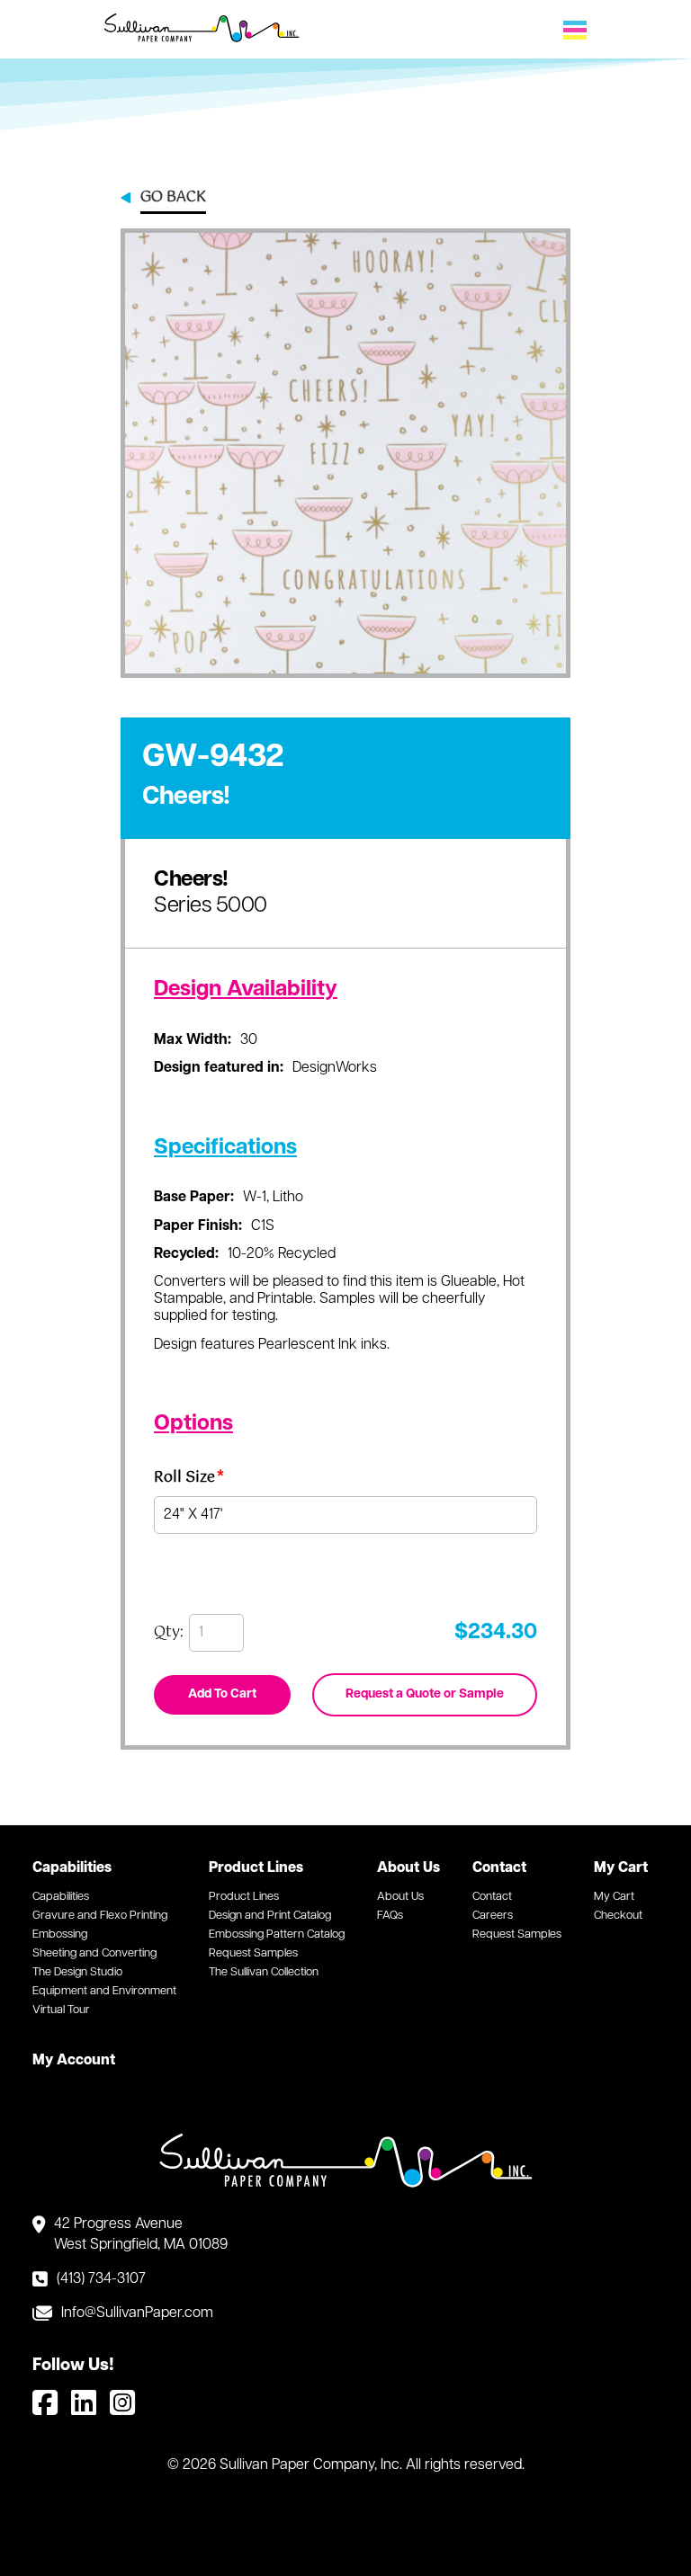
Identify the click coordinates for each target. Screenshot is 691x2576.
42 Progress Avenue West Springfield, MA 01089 (141, 2234)
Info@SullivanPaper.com (137, 2313)
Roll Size (189, 1480)
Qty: (169, 1633)
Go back (173, 199)
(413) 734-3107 (101, 2279)
